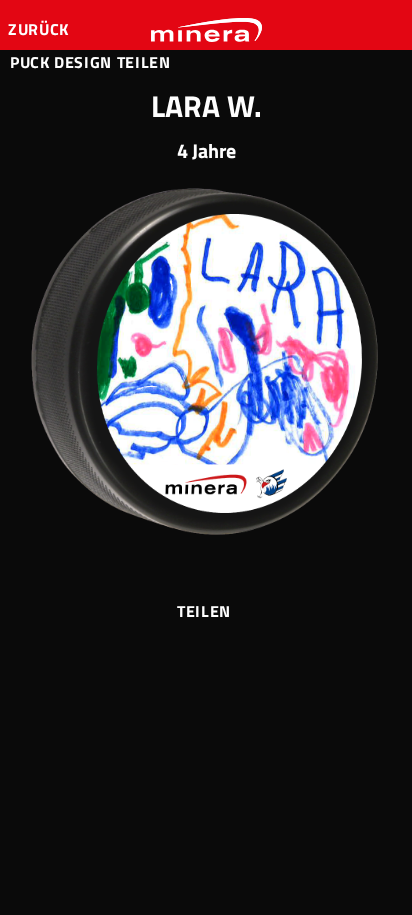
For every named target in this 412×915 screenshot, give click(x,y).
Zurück (40, 29)
